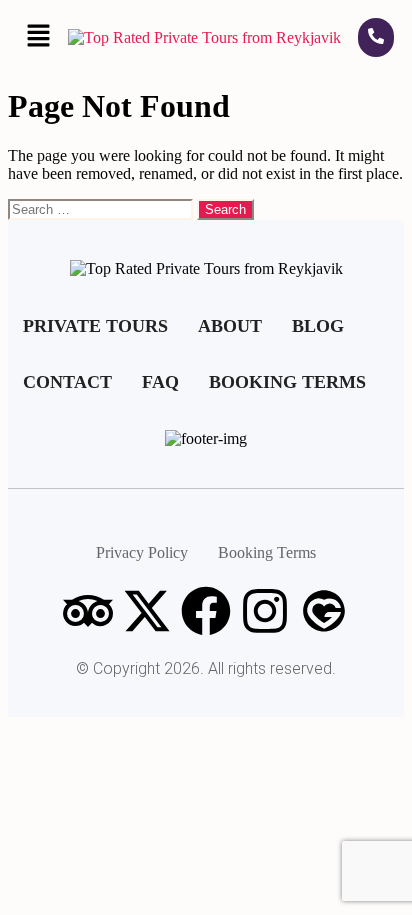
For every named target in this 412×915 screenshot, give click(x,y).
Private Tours (95, 326)
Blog (318, 326)
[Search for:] (102, 208)
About (230, 326)
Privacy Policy (142, 552)
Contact (67, 382)
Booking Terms (287, 382)
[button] (38, 37)
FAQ (160, 382)
